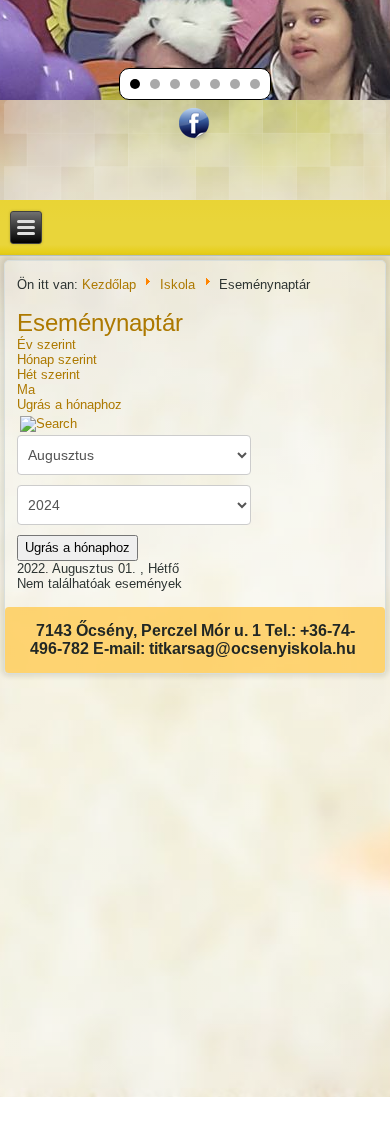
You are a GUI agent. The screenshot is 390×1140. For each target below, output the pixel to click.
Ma (26, 389)
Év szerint (46, 344)
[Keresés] (49, 422)
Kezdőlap (109, 284)
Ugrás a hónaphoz (69, 404)
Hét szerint (48, 374)
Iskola (177, 284)
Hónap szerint (57, 359)
